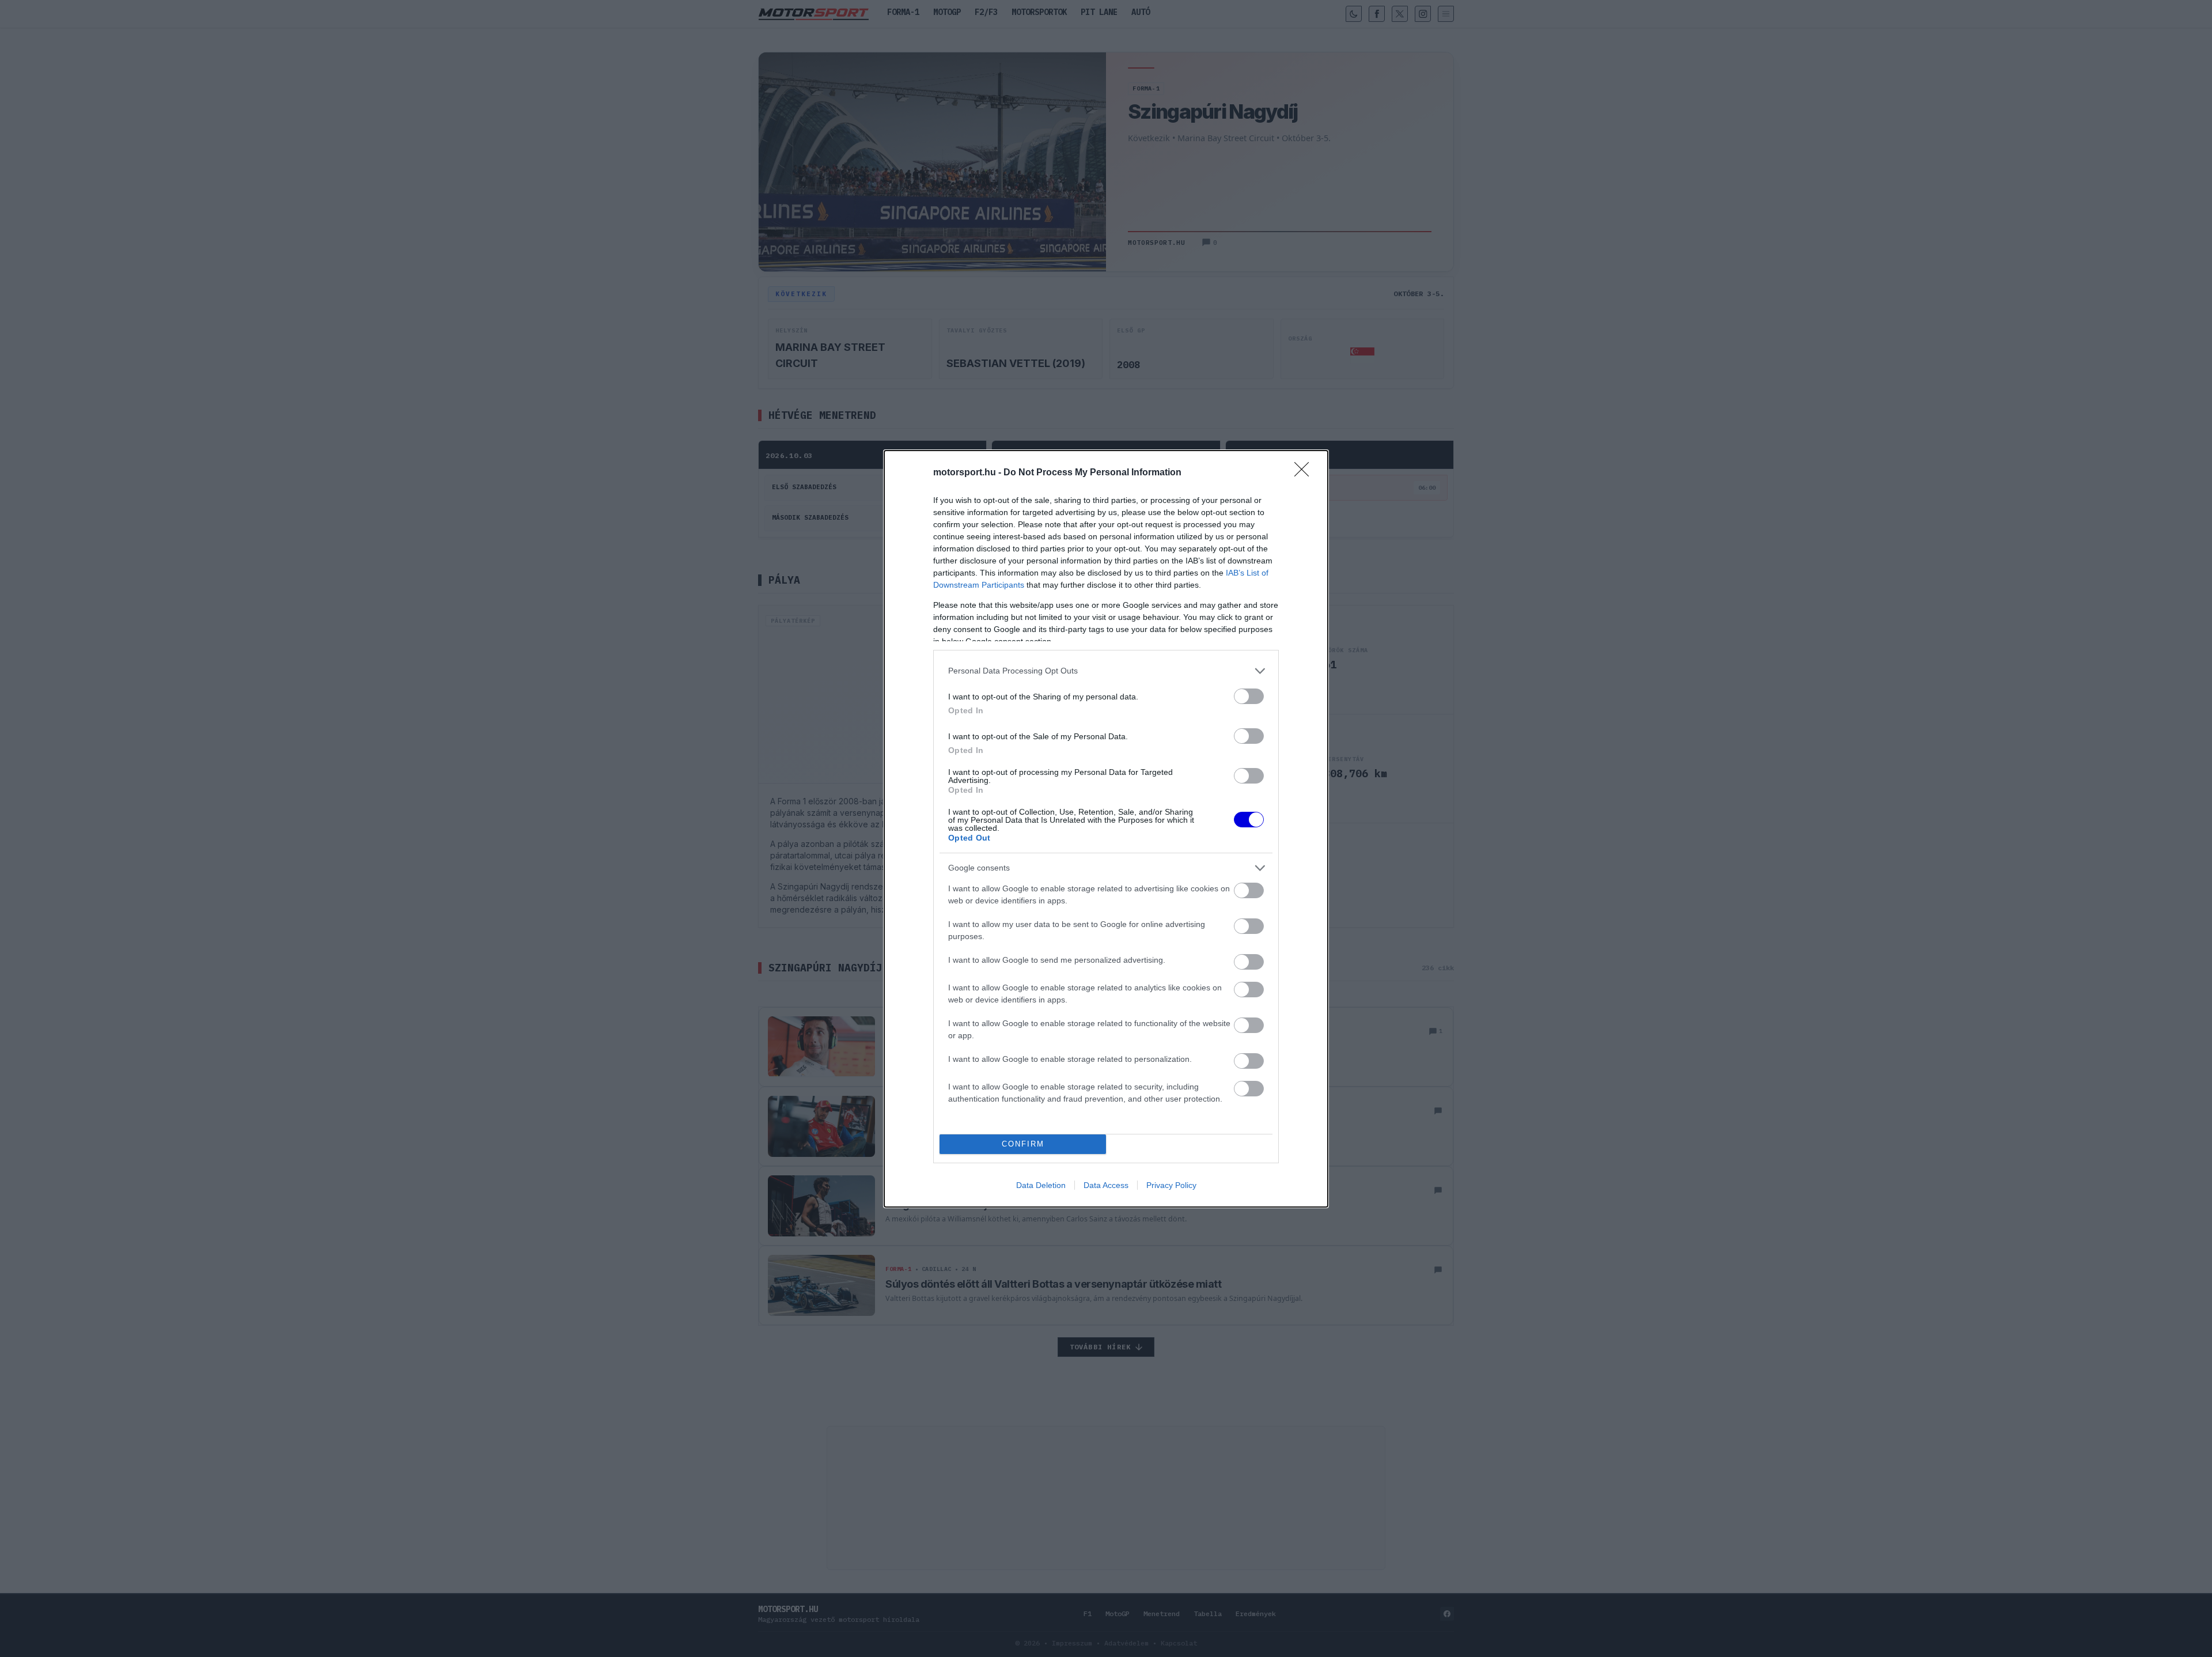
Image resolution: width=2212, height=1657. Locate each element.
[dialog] (1106, 829)
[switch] (1249, 696)
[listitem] (1106, 671)
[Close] (1305, 473)
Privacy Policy (1171, 1185)
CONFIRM (1023, 1144)
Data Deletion (1041, 1185)
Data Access (1106, 1185)
